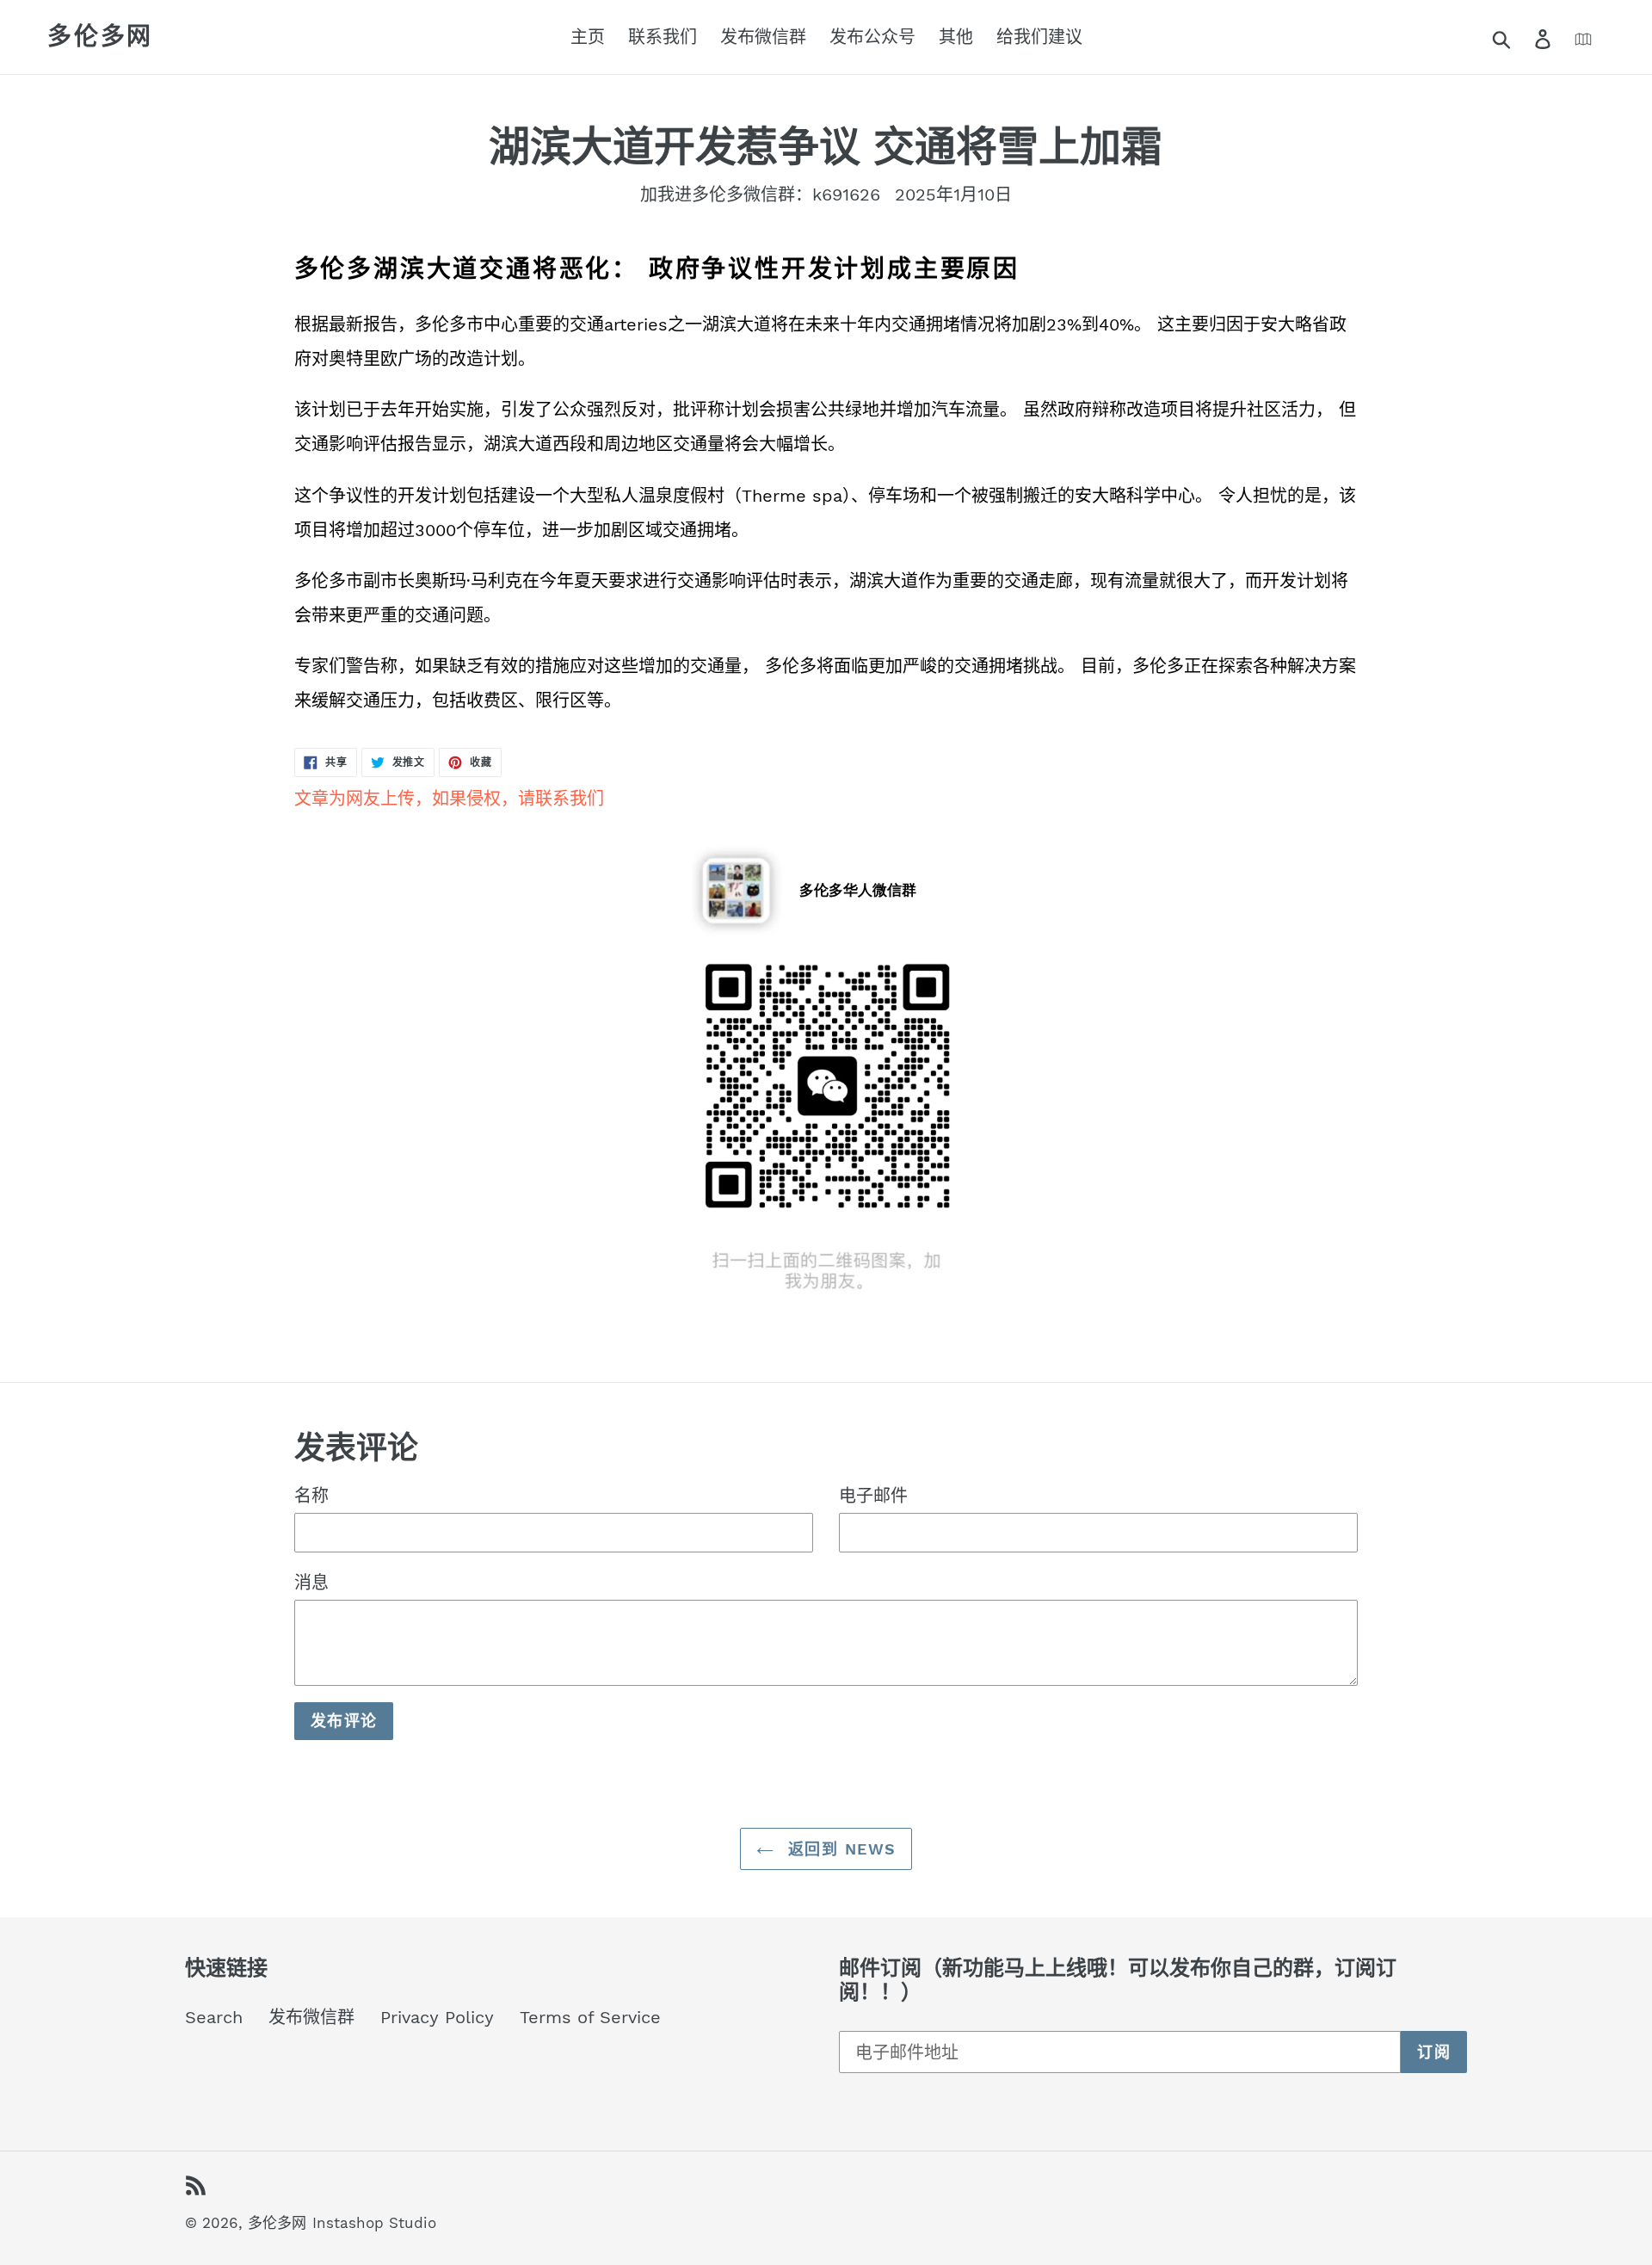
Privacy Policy (437, 2017)
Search (214, 2017)
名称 (311, 1496)
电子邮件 (873, 1496)
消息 (311, 1583)
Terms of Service (590, 2017)
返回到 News (839, 1849)
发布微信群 (311, 2017)
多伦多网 (100, 37)
